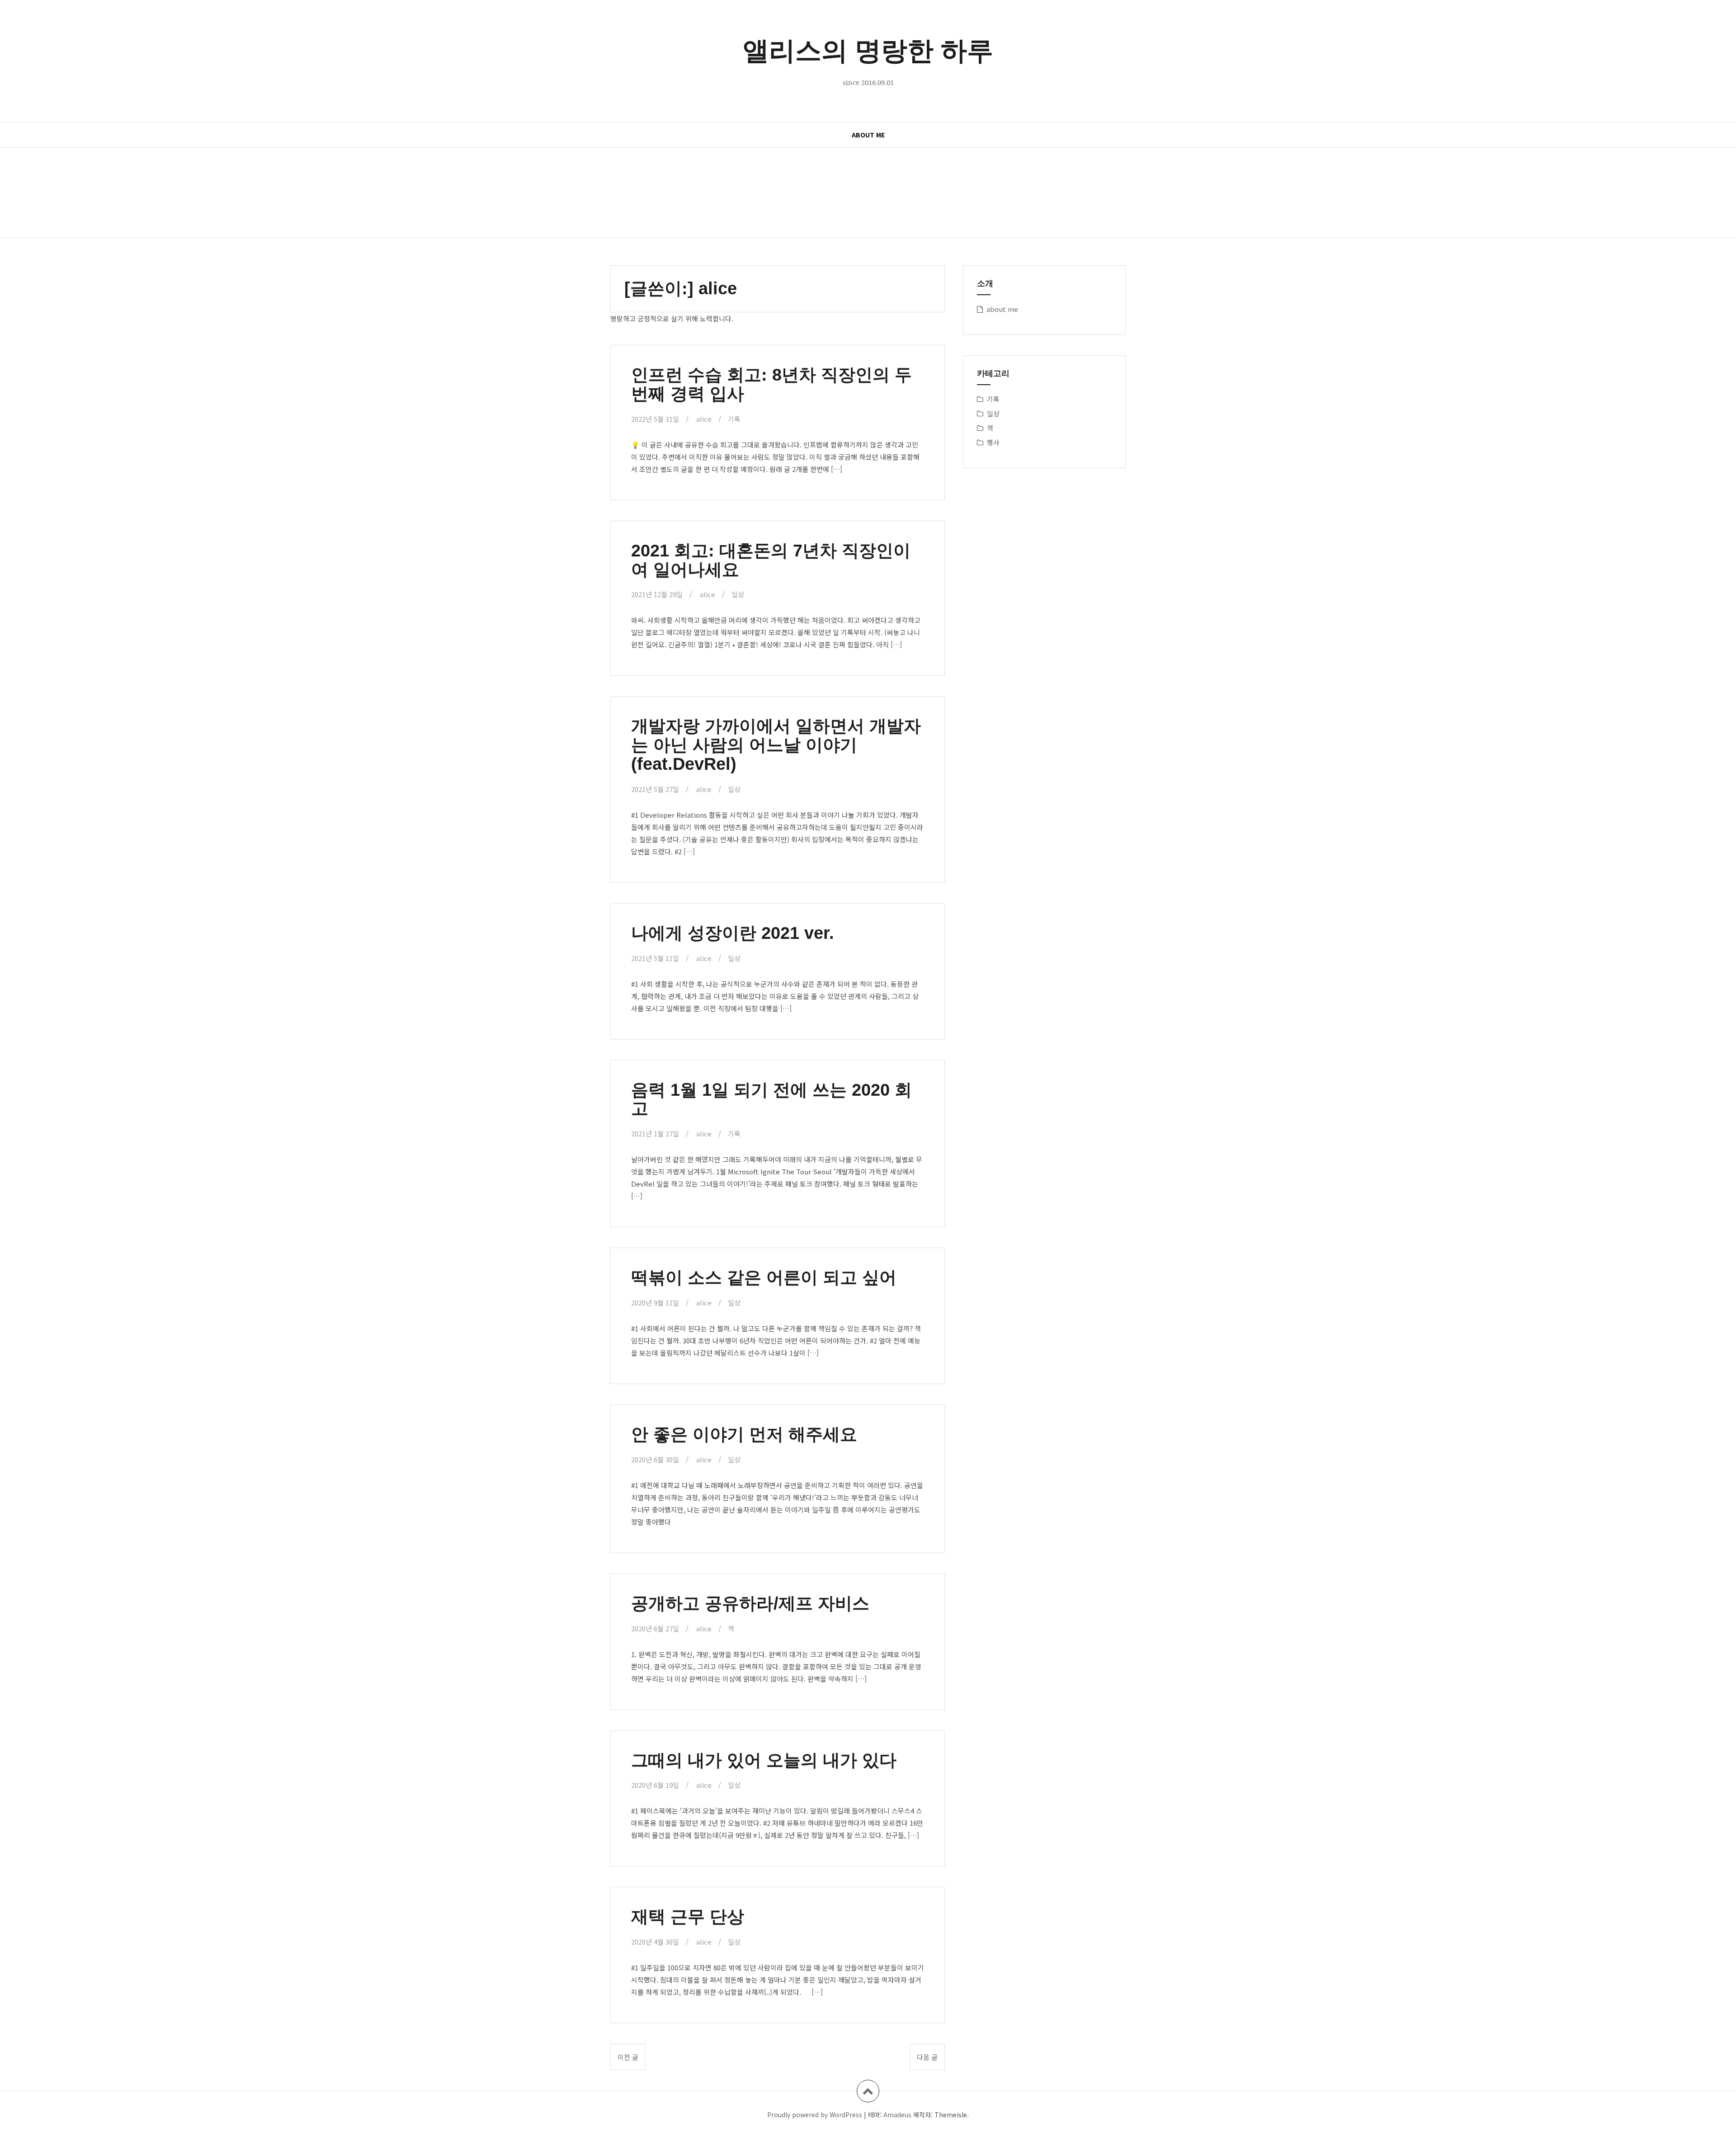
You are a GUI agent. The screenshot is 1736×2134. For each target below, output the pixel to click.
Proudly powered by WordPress (815, 2115)
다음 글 (927, 2057)
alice (704, 419)
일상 (738, 594)
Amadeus (897, 2115)
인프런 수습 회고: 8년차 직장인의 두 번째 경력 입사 (771, 384)
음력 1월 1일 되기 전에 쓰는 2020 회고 (771, 1099)
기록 (734, 419)
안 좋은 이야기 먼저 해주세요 (744, 1434)
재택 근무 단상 (688, 1917)
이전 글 (628, 2057)
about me (868, 135)
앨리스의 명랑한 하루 (868, 50)
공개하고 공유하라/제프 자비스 (750, 1603)
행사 (993, 442)
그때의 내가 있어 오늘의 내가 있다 (764, 1760)
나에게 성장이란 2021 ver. (733, 933)
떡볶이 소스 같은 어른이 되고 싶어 (764, 1277)
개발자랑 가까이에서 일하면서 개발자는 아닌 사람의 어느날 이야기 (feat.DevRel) (776, 745)
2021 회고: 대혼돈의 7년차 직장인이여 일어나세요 (771, 560)
